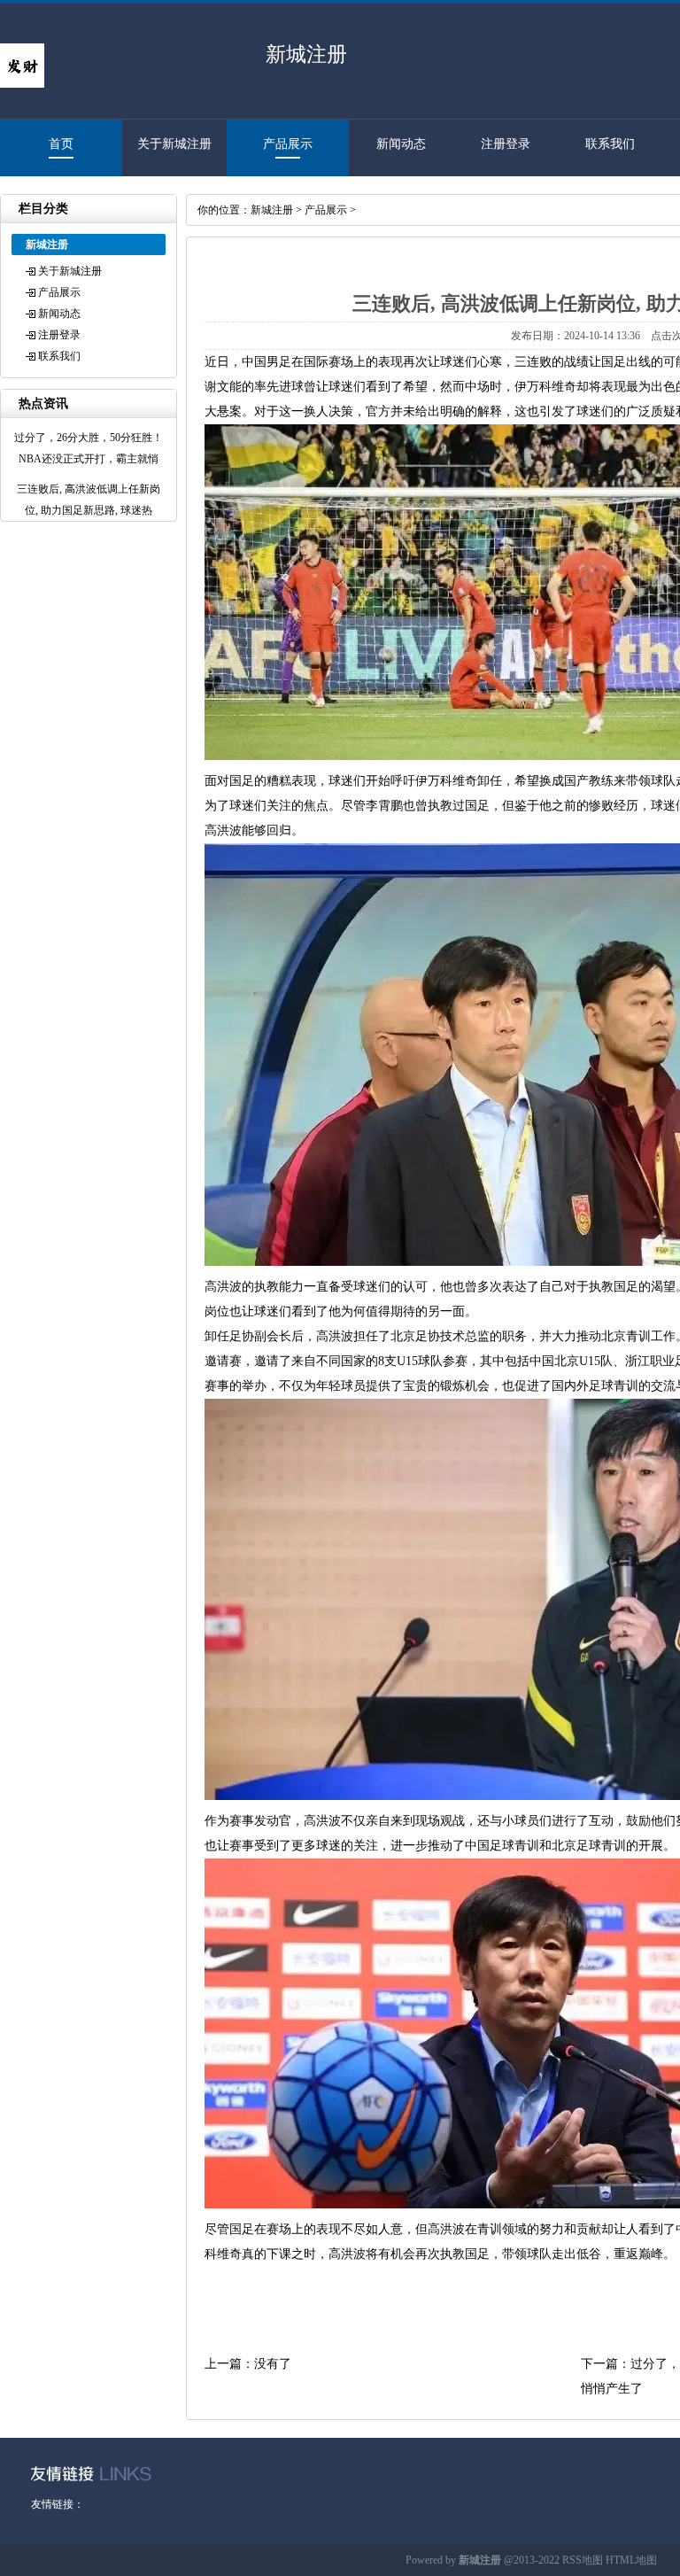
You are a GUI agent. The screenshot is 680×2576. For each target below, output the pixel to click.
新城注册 (272, 210)
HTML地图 (631, 2560)
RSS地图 (583, 2560)
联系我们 (610, 144)
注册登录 (506, 144)
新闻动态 (401, 144)
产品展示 (288, 144)
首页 (61, 144)
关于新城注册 (174, 144)
